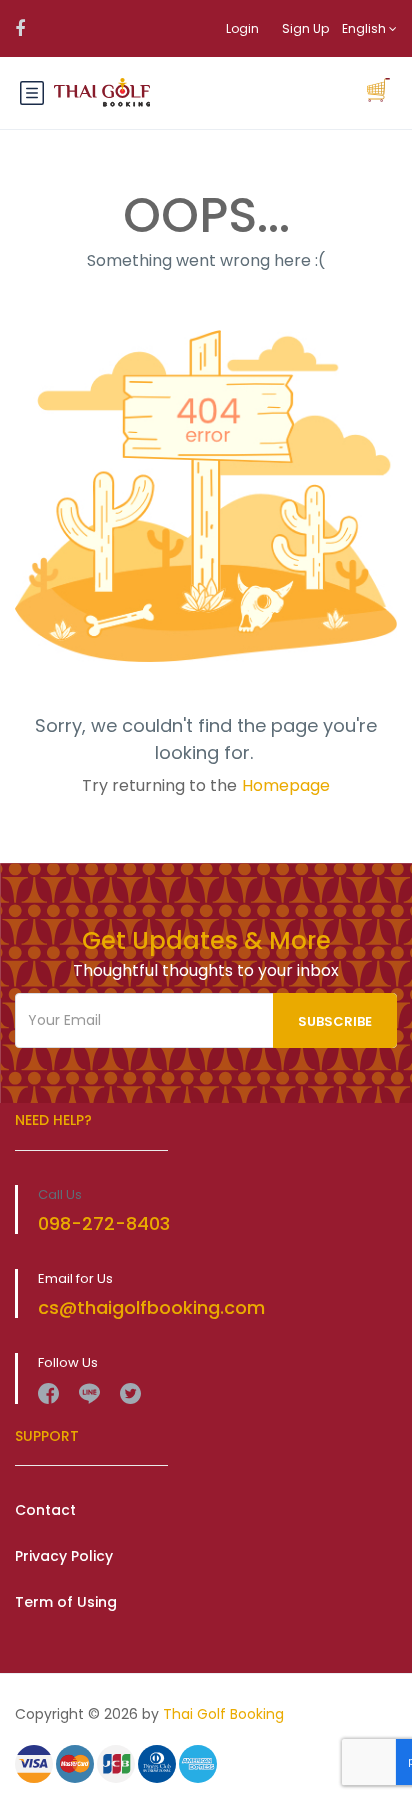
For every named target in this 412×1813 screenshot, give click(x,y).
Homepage (286, 785)
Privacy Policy (64, 1556)
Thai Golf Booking (223, 1714)
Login (242, 28)
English (365, 28)
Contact (45, 1510)
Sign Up (305, 28)
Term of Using (66, 1602)
